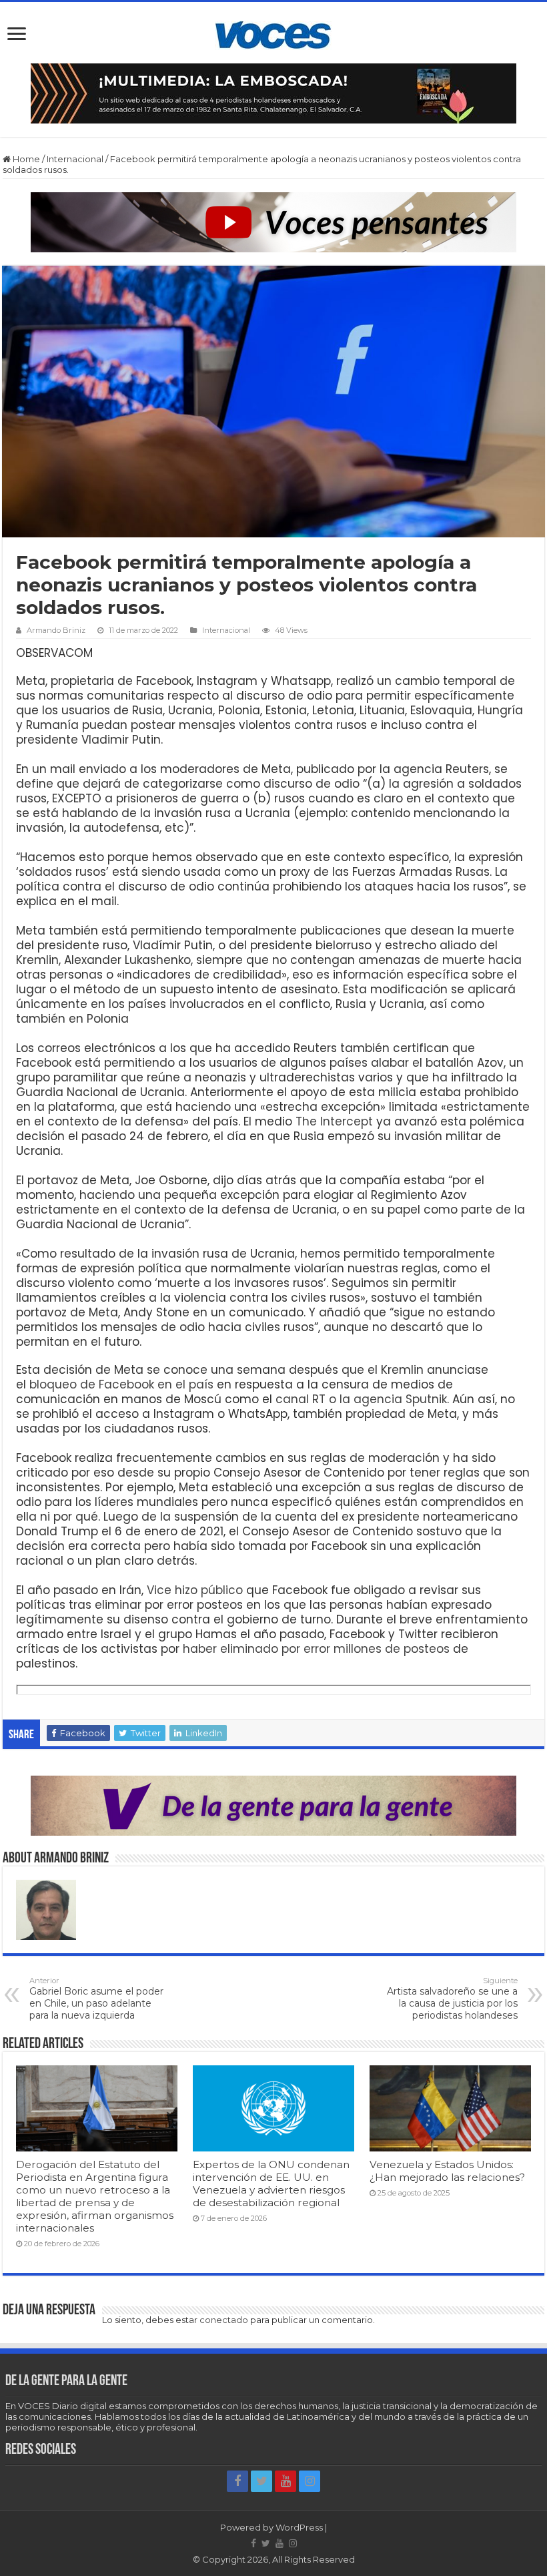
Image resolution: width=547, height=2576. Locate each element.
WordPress (299, 2527)
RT (321, 1399)
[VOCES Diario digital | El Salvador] (273, 33)
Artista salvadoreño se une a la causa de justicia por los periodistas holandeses (452, 1999)
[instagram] (310, 2481)
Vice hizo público (195, 1590)
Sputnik (426, 1399)
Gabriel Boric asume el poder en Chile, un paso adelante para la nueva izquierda (96, 1999)
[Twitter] (261, 2481)
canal (294, 1399)
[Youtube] (286, 2481)
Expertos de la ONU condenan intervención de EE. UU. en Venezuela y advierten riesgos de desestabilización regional (271, 2183)
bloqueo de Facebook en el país (121, 1384)
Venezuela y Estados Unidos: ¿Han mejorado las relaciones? (447, 2171)
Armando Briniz (56, 630)
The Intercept (334, 1121)
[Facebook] (237, 2481)
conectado (224, 2320)
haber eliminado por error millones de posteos (316, 1649)
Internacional (75, 159)
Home (25, 159)
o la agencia (367, 1399)
